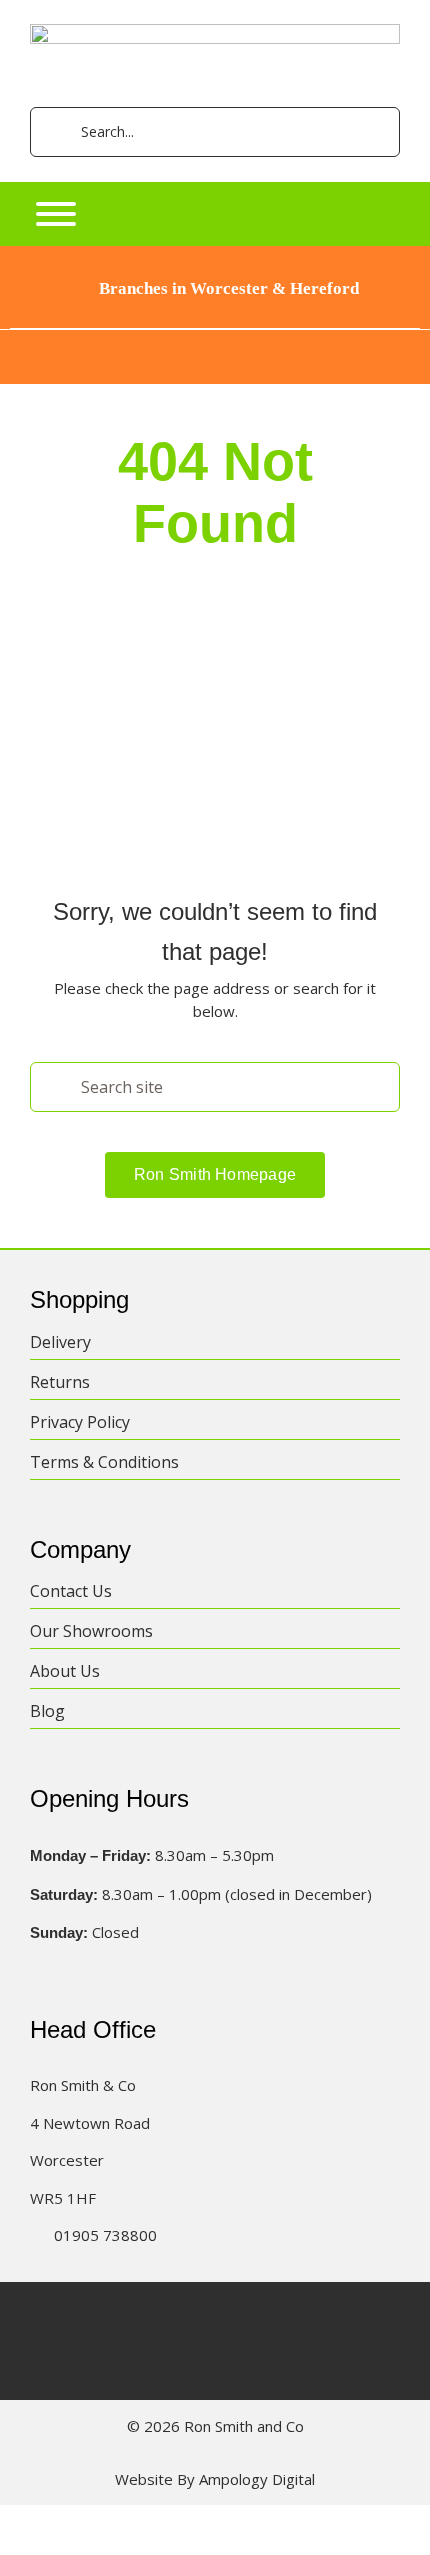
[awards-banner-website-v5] (215, 337)
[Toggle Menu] (56, 214)
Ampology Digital (257, 2479)
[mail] (312, 2319)
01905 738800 (105, 2235)
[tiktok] (234, 2319)
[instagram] (195, 2319)
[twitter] (156, 2319)
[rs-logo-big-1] (215, 31)
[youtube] (273, 2319)
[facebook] (117, 2319)
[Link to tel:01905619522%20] (36, 2236)
